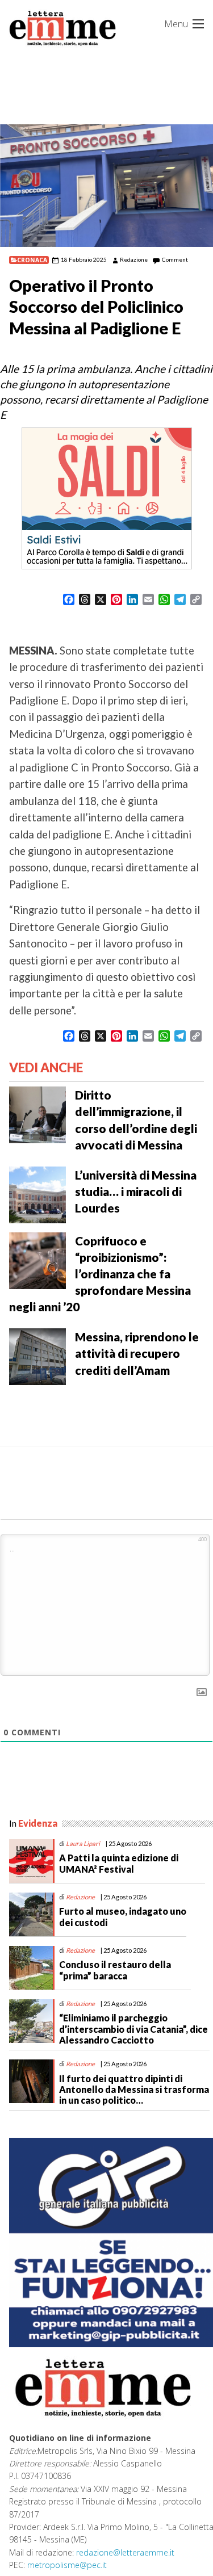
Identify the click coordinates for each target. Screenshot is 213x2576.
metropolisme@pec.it (67, 2565)
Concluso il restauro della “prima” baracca (115, 1970)
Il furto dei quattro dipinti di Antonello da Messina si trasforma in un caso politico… (134, 2089)
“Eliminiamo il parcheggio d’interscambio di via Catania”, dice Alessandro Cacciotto (133, 2029)
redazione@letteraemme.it (125, 2552)
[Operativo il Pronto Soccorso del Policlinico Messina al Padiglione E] (106, 186)
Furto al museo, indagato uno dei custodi (123, 1916)
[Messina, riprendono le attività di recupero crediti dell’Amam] (37, 1356)
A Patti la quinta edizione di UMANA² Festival (119, 1863)
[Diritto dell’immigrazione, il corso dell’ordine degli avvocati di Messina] (37, 1114)
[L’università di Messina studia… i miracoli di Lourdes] (37, 1194)
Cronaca (32, 260)
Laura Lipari (83, 1843)
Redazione (134, 259)
